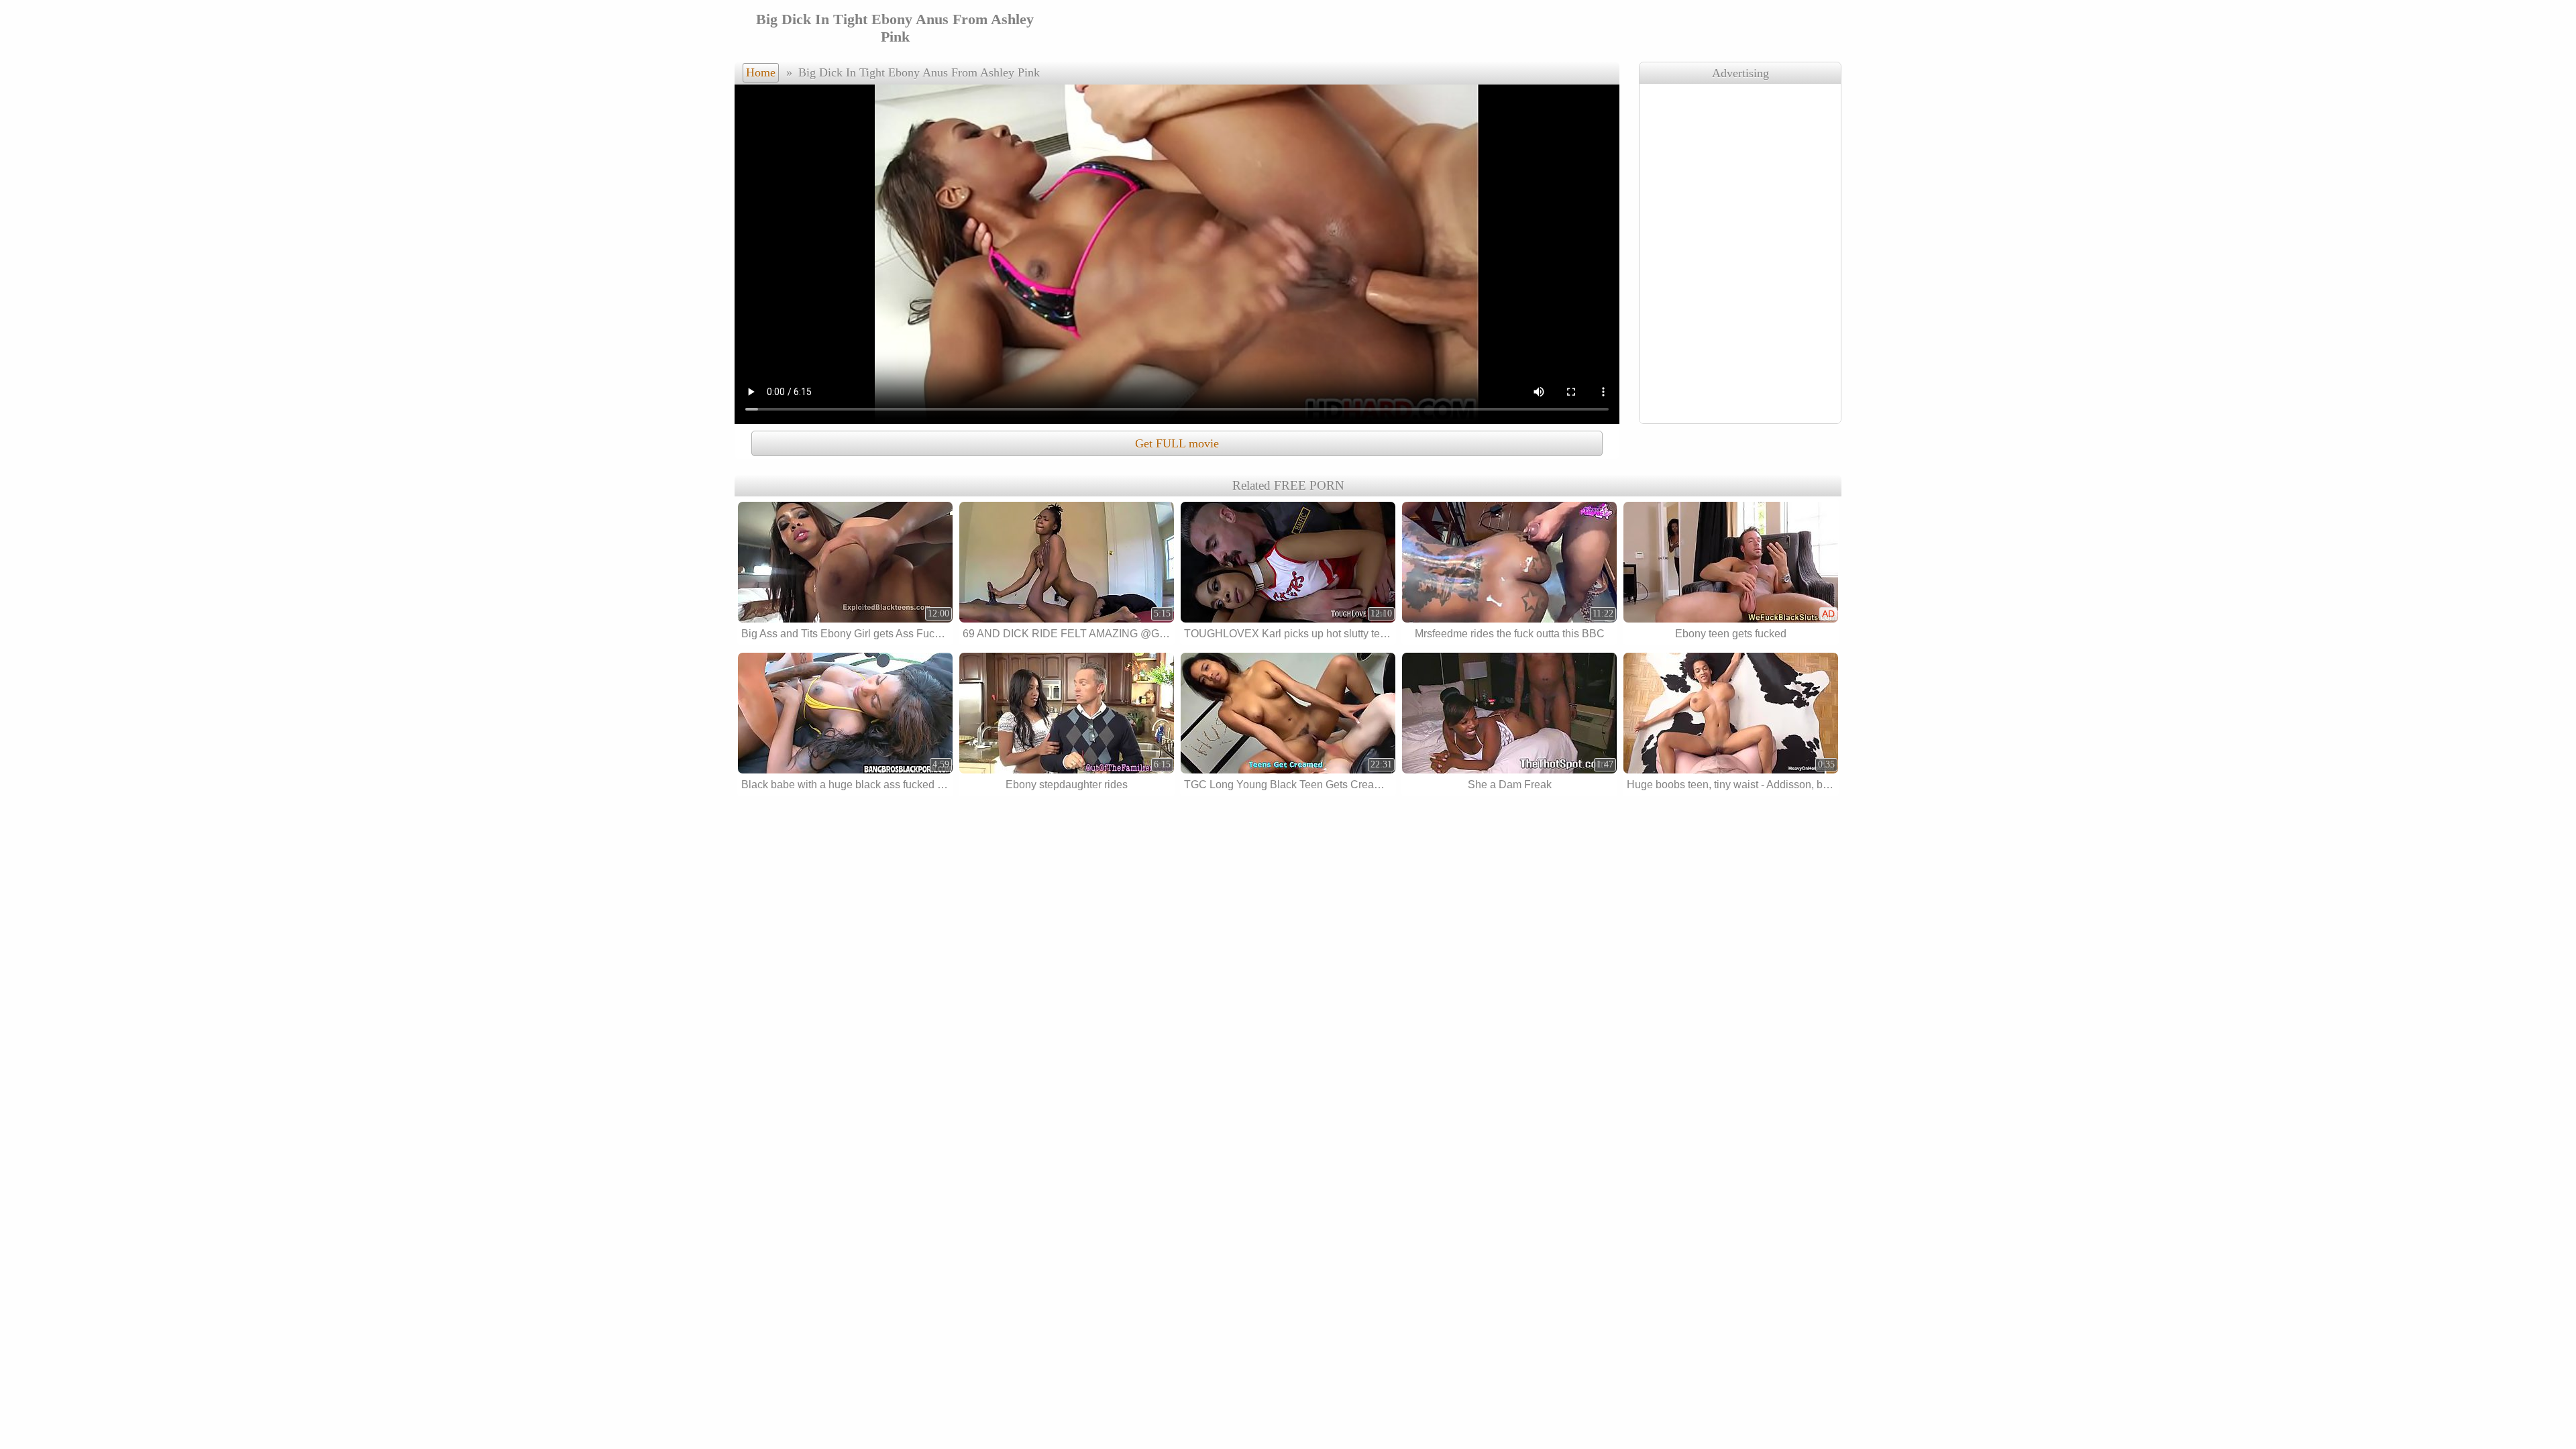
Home (761, 72)
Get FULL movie (1177, 443)
